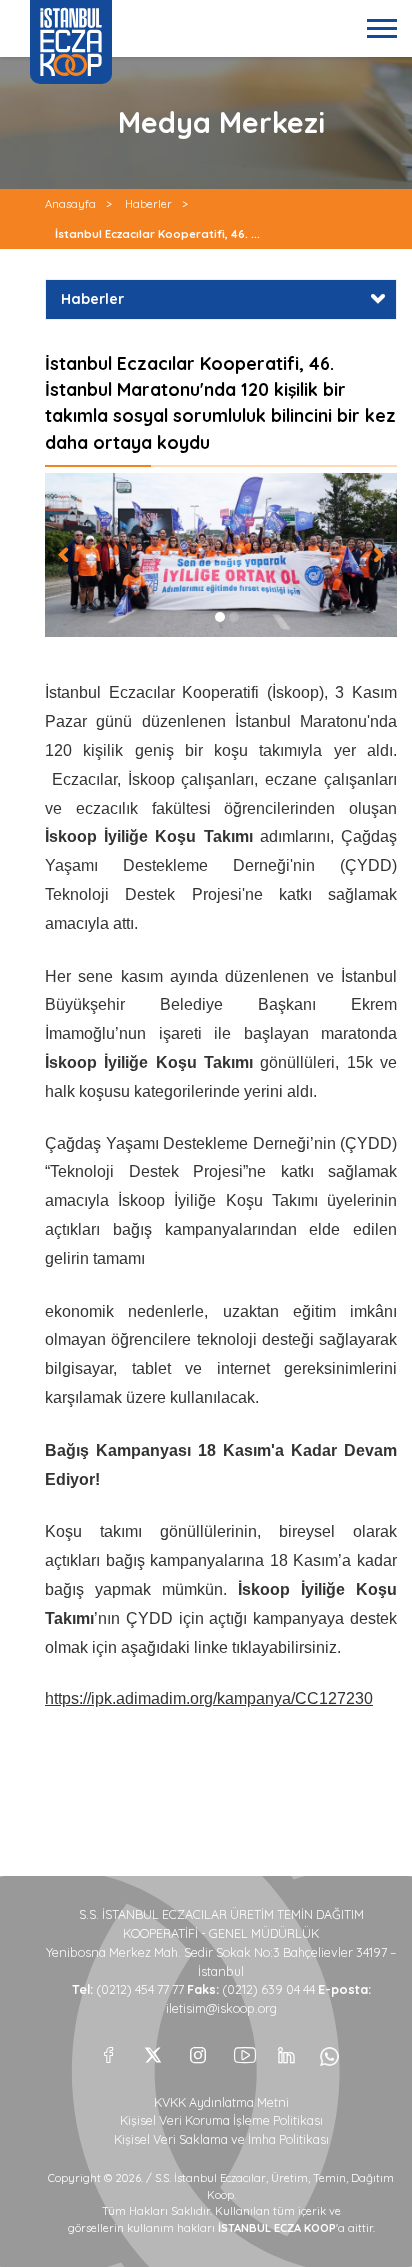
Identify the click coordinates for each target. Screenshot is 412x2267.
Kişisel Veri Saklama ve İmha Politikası (221, 2139)
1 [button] (220, 617)
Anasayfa (70, 204)
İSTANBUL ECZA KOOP (71, 42)
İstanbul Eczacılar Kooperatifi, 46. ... (157, 234)
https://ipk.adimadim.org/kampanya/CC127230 (209, 1698)
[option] (221, 555)
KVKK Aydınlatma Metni (221, 2102)
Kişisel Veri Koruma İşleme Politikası (221, 2120)
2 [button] (234, 617)
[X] (153, 2050)
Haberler (148, 204)
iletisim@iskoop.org (221, 2008)
